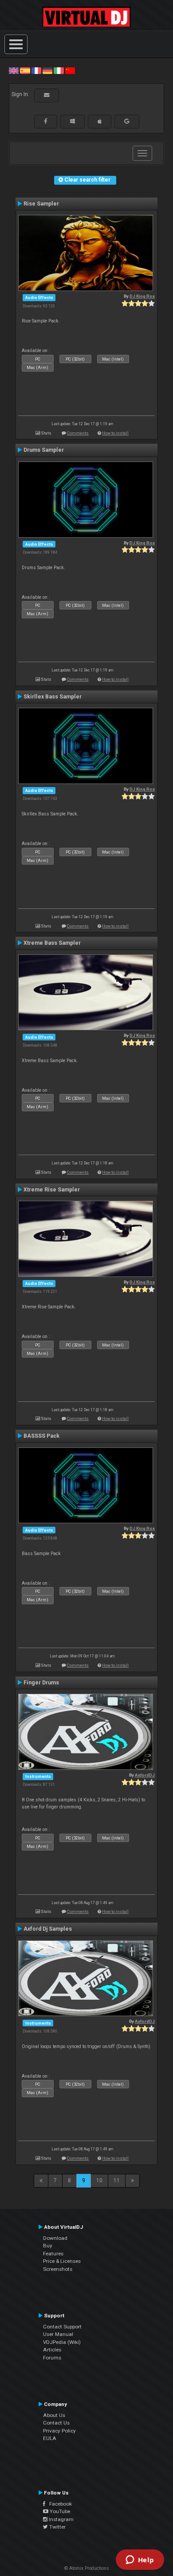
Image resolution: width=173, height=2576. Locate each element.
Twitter (57, 2527)
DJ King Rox (142, 296)
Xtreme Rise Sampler (52, 1190)
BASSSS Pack (41, 1436)
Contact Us (56, 2423)
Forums (52, 2358)
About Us (54, 2415)
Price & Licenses (62, 2261)
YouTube (59, 2511)
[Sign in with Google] (127, 121)
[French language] (36, 70)
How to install (115, 433)
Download (55, 2238)
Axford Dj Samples (48, 1929)
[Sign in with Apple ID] (100, 121)
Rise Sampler (41, 204)
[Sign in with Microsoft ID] (73, 121)
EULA (50, 2438)
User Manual (58, 2334)
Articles (52, 2350)
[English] (14, 70)
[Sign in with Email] (47, 95)
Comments (78, 433)
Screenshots (58, 2269)
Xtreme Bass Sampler (52, 943)
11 (117, 2180)
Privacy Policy (59, 2431)
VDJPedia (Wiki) (62, 2342)
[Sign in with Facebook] (46, 121)
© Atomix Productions (87, 2568)
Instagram (61, 2519)
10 (99, 2180)
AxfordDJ (145, 1775)
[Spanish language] (25, 70)
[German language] (47, 70)
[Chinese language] (70, 70)
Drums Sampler (44, 450)
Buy (48, 2246)
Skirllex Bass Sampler (53, 697)
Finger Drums (41, 1683)
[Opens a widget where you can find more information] (140, 2560)
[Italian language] (59, 70)
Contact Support (62, 2327)
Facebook (59, 2504)
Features (53, 2254)
